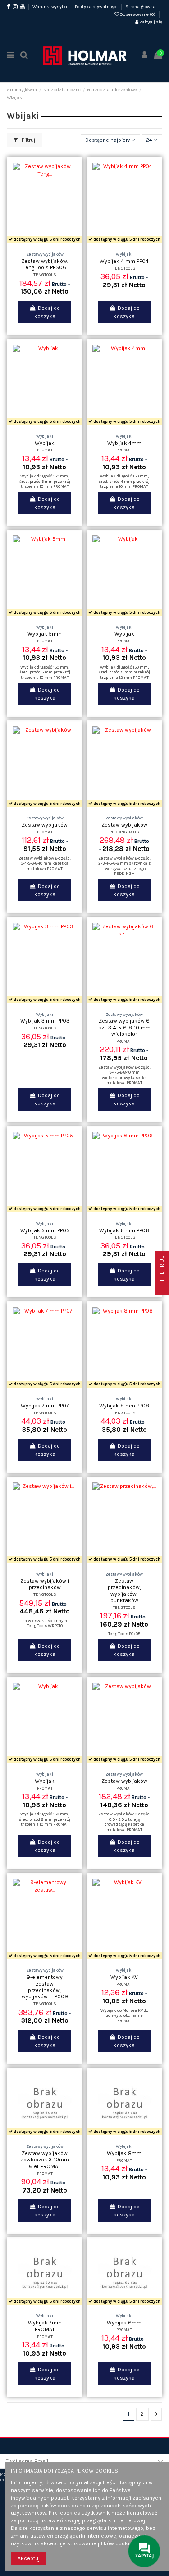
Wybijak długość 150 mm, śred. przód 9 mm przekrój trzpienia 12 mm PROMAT (124, 672)
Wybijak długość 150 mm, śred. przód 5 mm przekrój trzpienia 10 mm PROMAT (45, 672)
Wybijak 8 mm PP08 (124, 1406)
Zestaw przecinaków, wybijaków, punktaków (124, 1591)
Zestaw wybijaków (45, 825)
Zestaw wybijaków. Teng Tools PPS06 (45, 264)
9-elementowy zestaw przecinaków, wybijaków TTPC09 (45, 1987)
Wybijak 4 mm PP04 (124, 261)
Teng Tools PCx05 (124, 1634)
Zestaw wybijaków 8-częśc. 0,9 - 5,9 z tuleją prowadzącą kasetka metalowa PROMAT (124, 1822)
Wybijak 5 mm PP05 (45, 1230)
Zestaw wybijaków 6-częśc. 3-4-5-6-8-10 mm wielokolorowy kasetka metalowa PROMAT (124, 1075)
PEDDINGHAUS (124, 832)
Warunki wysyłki (50, 7)
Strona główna (140, 7)
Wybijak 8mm (124, 2153)
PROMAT (45, 450)
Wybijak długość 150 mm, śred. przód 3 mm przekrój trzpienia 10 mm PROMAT (45, 481)
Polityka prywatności (97, 7)
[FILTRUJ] (162, 1288)
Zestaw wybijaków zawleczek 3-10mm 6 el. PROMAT (45, 2160)
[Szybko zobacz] (55, 243)
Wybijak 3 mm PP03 (45, 1021)
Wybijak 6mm (124, 2323)
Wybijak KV (124, 1977)
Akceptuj (29, 2558)
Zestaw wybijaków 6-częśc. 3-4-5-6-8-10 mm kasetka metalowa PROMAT (45, 863)
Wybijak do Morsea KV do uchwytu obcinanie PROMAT (124, 2015)
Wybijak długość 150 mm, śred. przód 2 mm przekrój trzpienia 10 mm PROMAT (45, 1819)
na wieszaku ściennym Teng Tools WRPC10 (45, 1623)
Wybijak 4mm (124, 443)
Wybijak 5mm (45, 634)
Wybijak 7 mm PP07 (45, 1406)
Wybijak (45, 443)
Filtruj (28, 140)
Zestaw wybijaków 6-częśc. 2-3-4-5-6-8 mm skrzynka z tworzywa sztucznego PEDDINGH (124, 866)
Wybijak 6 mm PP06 (124, 1230)
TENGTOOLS (45, 274)
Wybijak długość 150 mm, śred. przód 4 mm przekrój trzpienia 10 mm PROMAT (124, 481)
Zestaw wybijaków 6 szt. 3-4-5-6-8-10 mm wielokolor (124, 1027)
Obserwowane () (138, 14)
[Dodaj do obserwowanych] (34, 243)
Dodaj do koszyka (47, 312)
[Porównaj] (45, 243)
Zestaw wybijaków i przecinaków (45, 1584)
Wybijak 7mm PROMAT (45, 2326)
